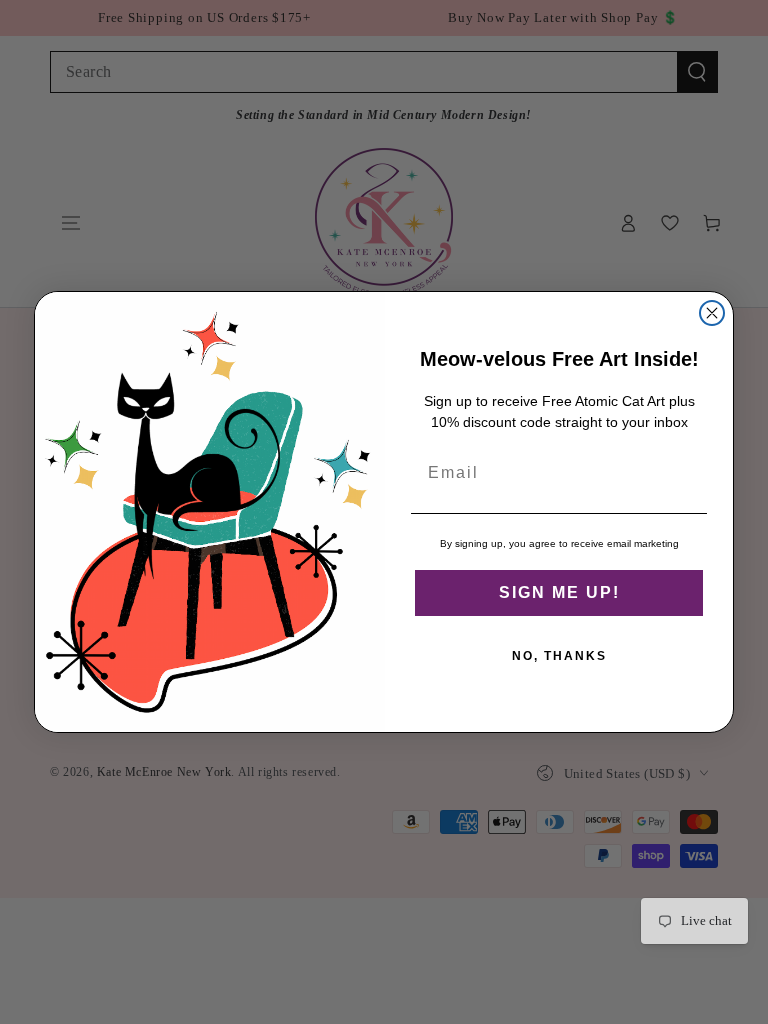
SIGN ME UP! (559, 592)
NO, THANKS (559, 656)
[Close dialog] (712, 313)
